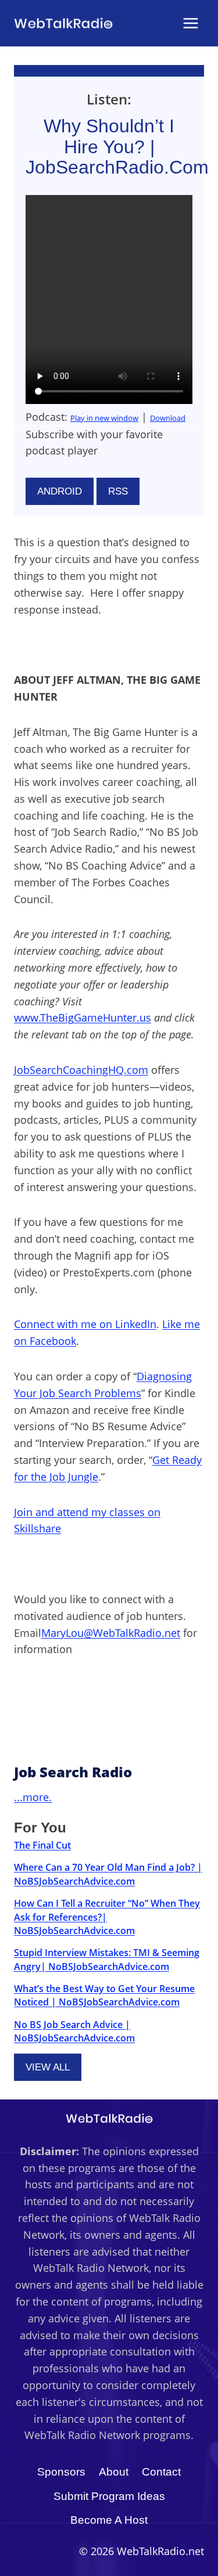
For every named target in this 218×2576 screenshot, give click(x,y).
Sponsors (61, 2472)
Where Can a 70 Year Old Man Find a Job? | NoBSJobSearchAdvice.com (108, 1874)
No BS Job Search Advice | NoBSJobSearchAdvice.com (74, 2031)
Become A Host (109, 2520)
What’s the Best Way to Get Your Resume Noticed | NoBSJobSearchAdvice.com (104, 1995)
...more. (33, 1797)
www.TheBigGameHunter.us (83, 1018)
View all (48, 2067)
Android (60, 491)
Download (168, 418)
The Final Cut (42, 1845)
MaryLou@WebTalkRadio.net (111, 1633)
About (114, 2472)
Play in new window (104, 418)
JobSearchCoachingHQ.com (81, 1070)
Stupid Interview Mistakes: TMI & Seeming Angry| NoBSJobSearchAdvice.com (107, 1959)
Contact (161, 2472)
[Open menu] (190, 23)
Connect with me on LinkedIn (85, 1324)
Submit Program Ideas (109, 2496)
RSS (118, 491)
